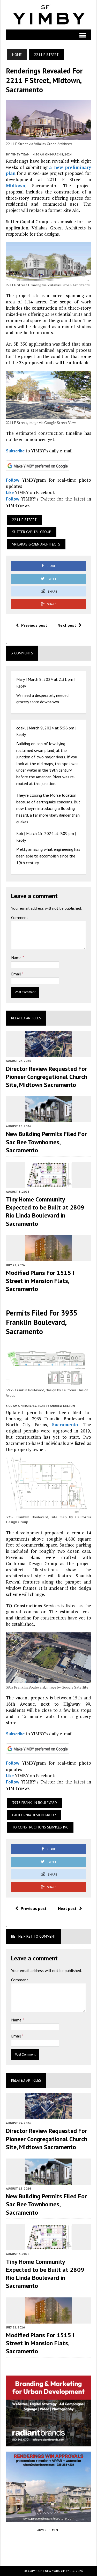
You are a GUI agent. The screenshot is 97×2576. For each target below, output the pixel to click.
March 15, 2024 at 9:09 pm (50, 833)
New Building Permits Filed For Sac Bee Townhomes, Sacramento (46, 1142)
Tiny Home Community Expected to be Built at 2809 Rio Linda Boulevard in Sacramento (45, 1211)
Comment (20, 917)
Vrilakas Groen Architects (36, 544)
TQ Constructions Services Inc (40, 1827)
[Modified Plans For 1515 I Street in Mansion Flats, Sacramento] (49, 1258)
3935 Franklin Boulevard (35, 1803)
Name (17, 958)
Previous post (34, 625)
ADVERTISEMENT (48, 2530)
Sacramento (65, 1425)
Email (17, 974)
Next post (67, 625)
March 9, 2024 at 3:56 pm (51, 728)
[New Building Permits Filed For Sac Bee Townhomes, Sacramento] (49, 1119)
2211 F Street (24, 520)
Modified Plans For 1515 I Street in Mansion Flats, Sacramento (40, 1281)
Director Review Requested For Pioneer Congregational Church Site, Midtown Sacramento (47, 1077)
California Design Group (34, 1815)
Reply (21, 686)
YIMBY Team (20, 154)
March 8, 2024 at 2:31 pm (50, 679)
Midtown (16, 186)
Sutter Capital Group (32, 532)
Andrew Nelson (62, 1406)
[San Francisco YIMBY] (48, 15)
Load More (48, 2548)
